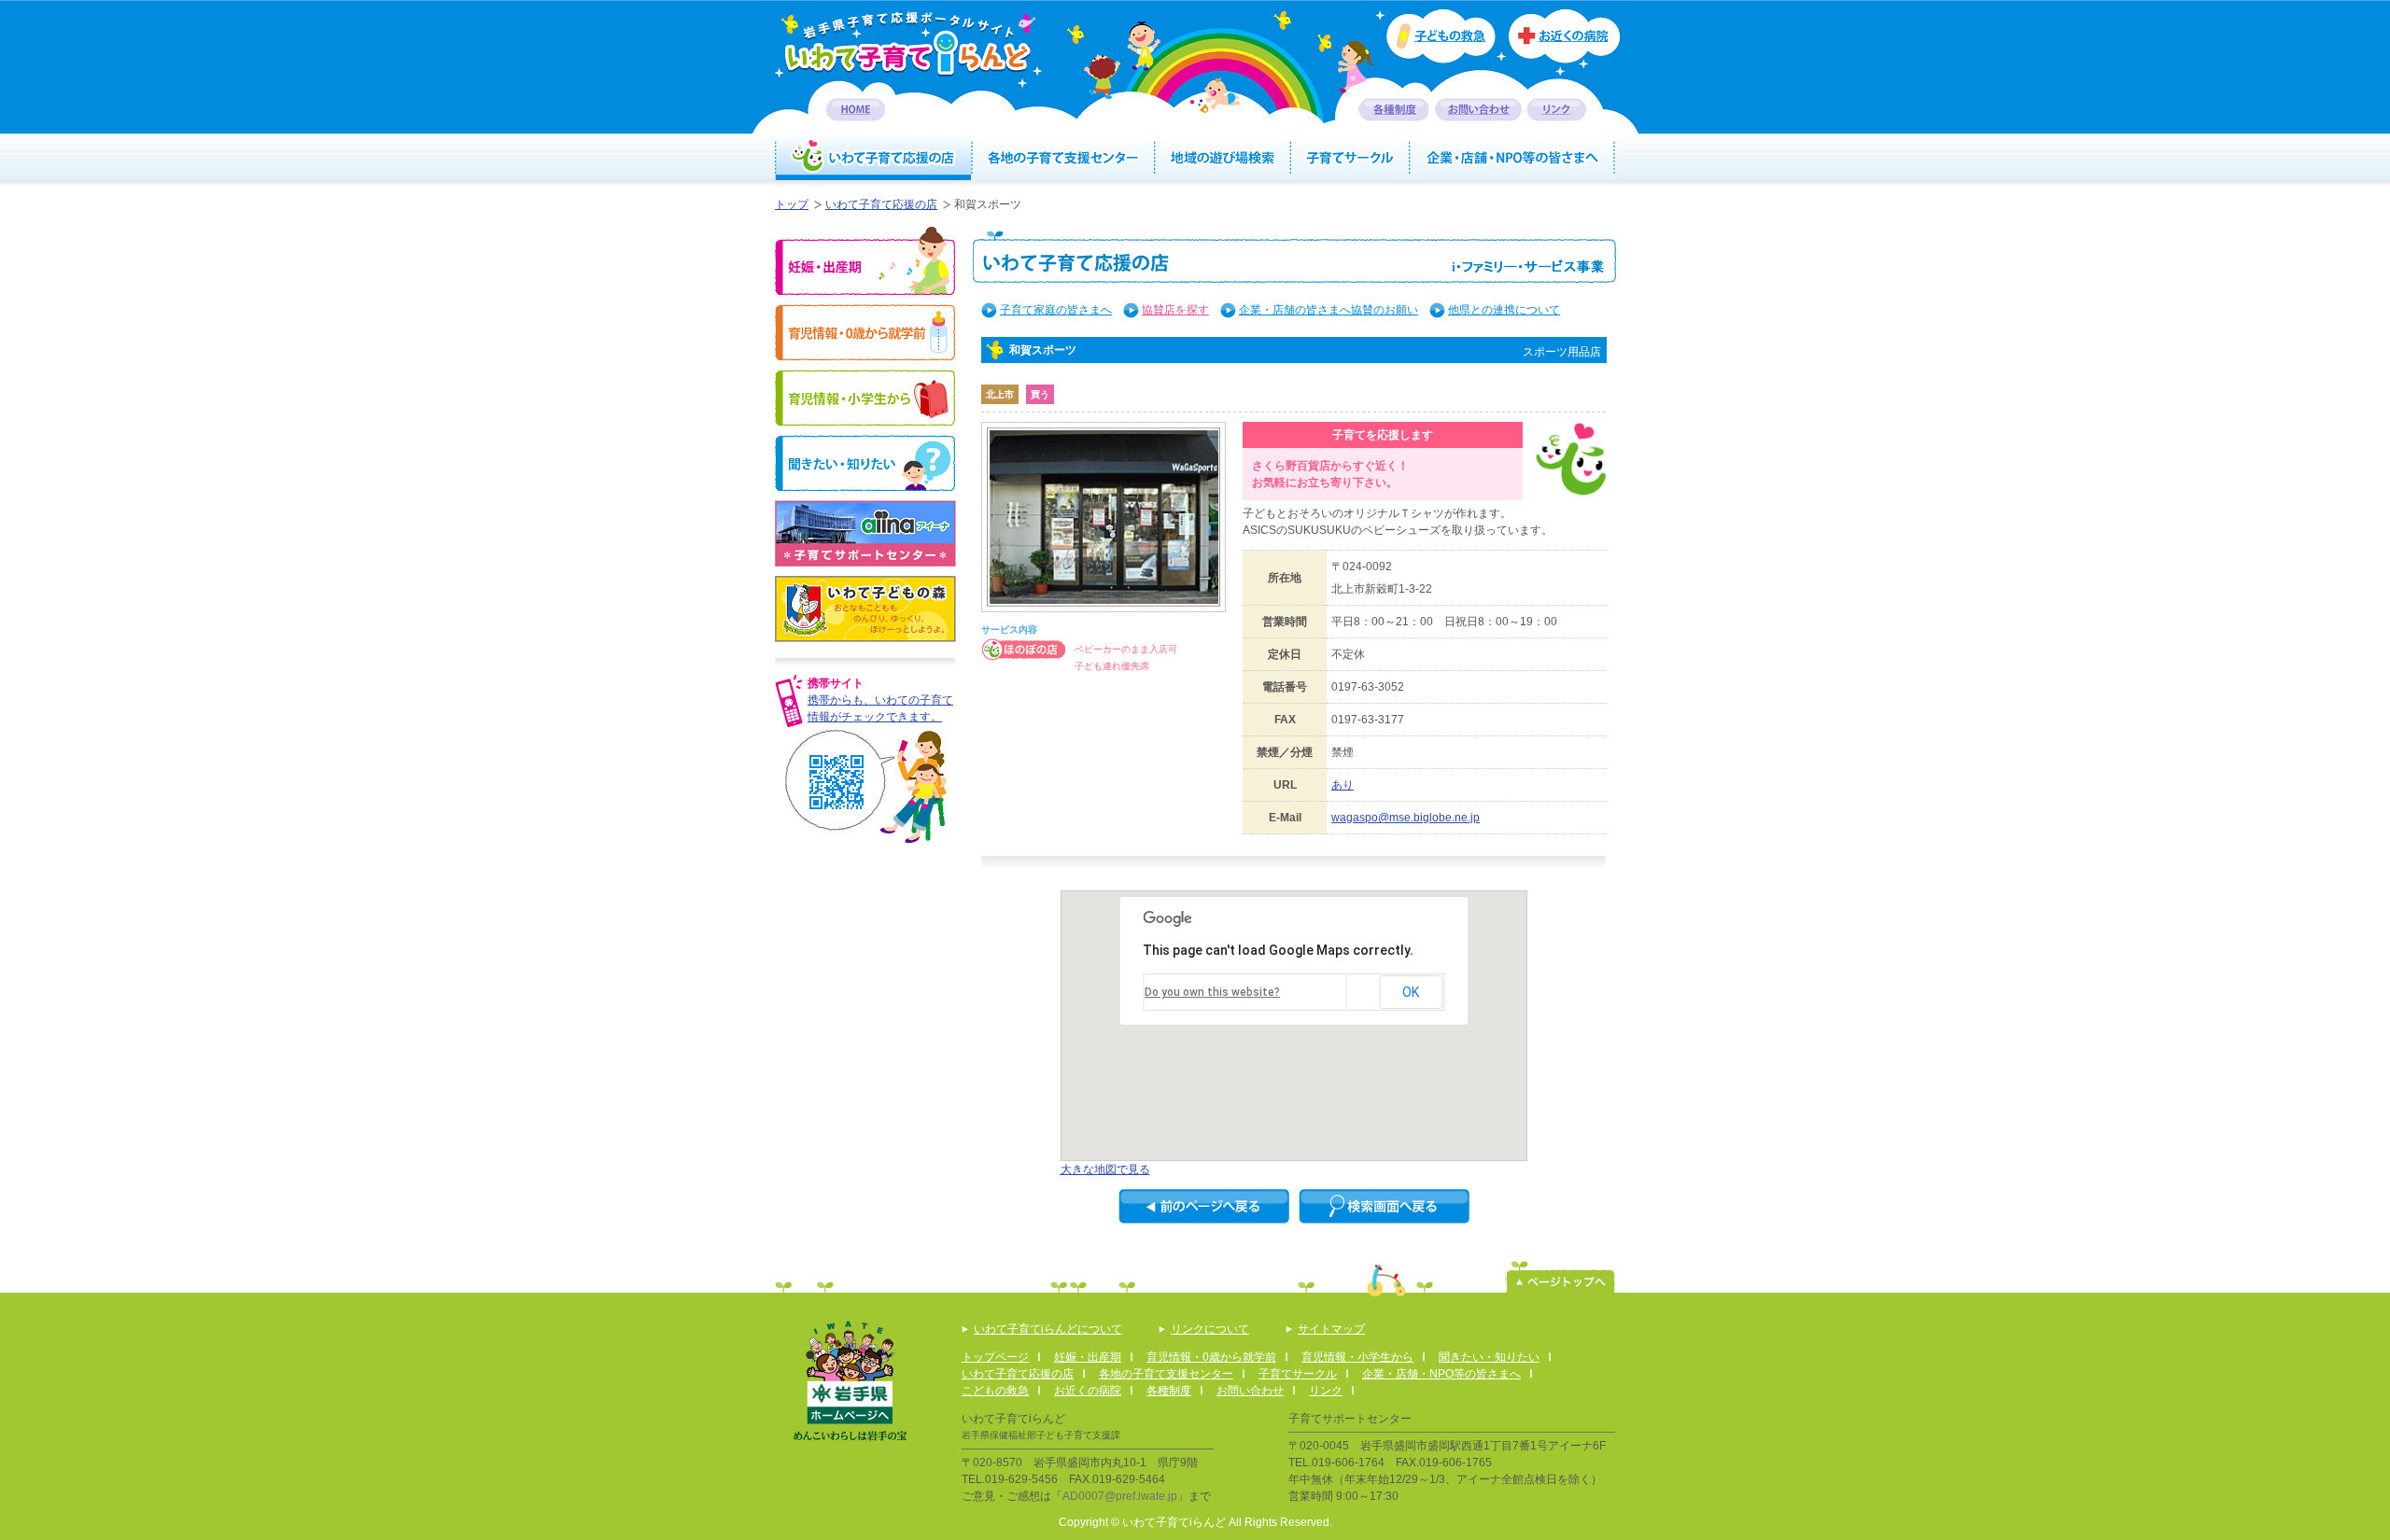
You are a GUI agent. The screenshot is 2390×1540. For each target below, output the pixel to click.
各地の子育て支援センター (1063, 158)
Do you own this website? (1212, 992)
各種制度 (1393, 110)
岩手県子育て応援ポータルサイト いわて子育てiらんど (908, 43)
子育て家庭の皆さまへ (1056, 310)
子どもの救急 (1435, 36)
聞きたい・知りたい (865, 463)
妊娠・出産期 (865, 261)
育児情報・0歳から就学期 (865, 332)
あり (1343, 785)
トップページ (995, 1357)
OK (1411, 992)
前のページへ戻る (1204, 1206)
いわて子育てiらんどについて (1048, 1329)
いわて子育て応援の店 (873, 158)
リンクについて (1210, 1329)
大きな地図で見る (1105, 1169)
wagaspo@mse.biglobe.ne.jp (1406, 818)
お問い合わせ (1478, 110)
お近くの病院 (1564, 43)
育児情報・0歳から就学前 (1211, 1357)
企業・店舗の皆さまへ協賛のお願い (1329, 310)
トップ (792, 204)
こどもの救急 (995, 1391)
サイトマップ (1331, 1329)
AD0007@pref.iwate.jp (1120, 1496)
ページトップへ (1561, 1277)
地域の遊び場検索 (1223, 158)
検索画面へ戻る (1384, 1206)
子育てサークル (1351, 158)
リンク (1557, 110)
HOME (856, 110)
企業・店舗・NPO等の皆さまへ (1513, 158)
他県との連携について (1504, 310)
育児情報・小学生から (865, 398)
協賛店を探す (1175, 310)
